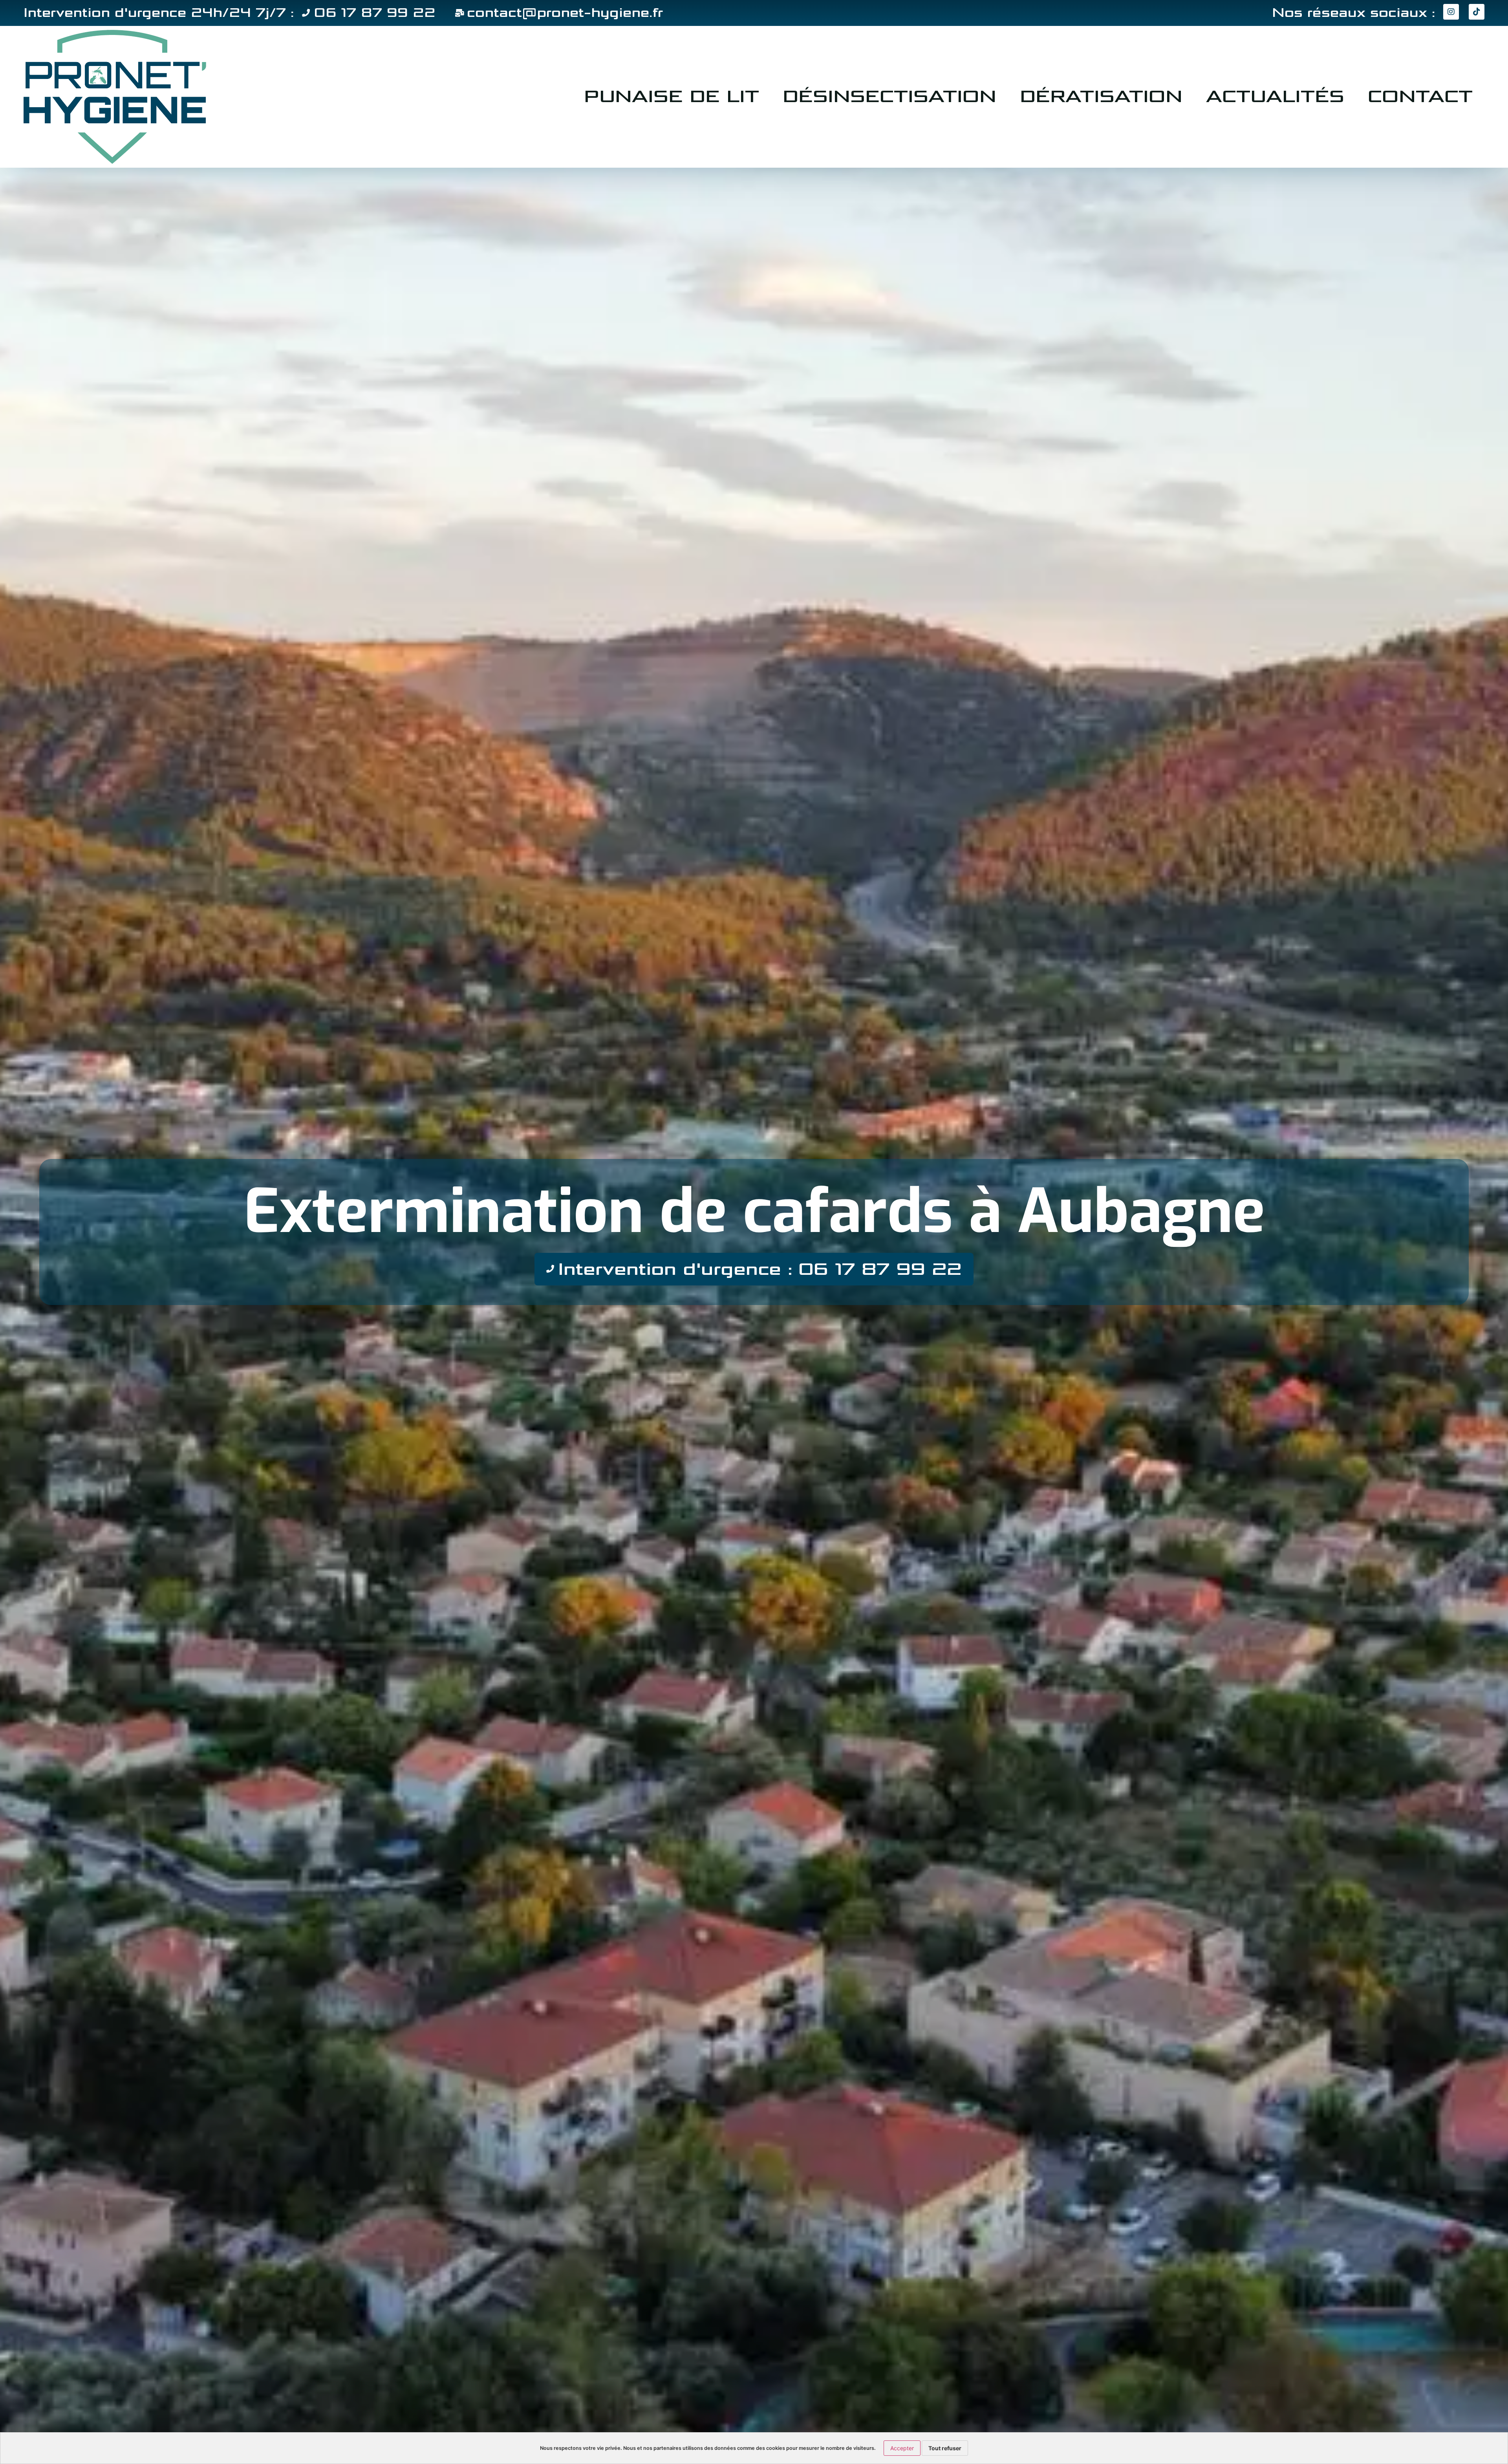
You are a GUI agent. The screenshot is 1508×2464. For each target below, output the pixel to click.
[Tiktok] (1477, 12)
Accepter (902, 2448)
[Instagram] (1451, 12)
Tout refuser (945, 2448)
